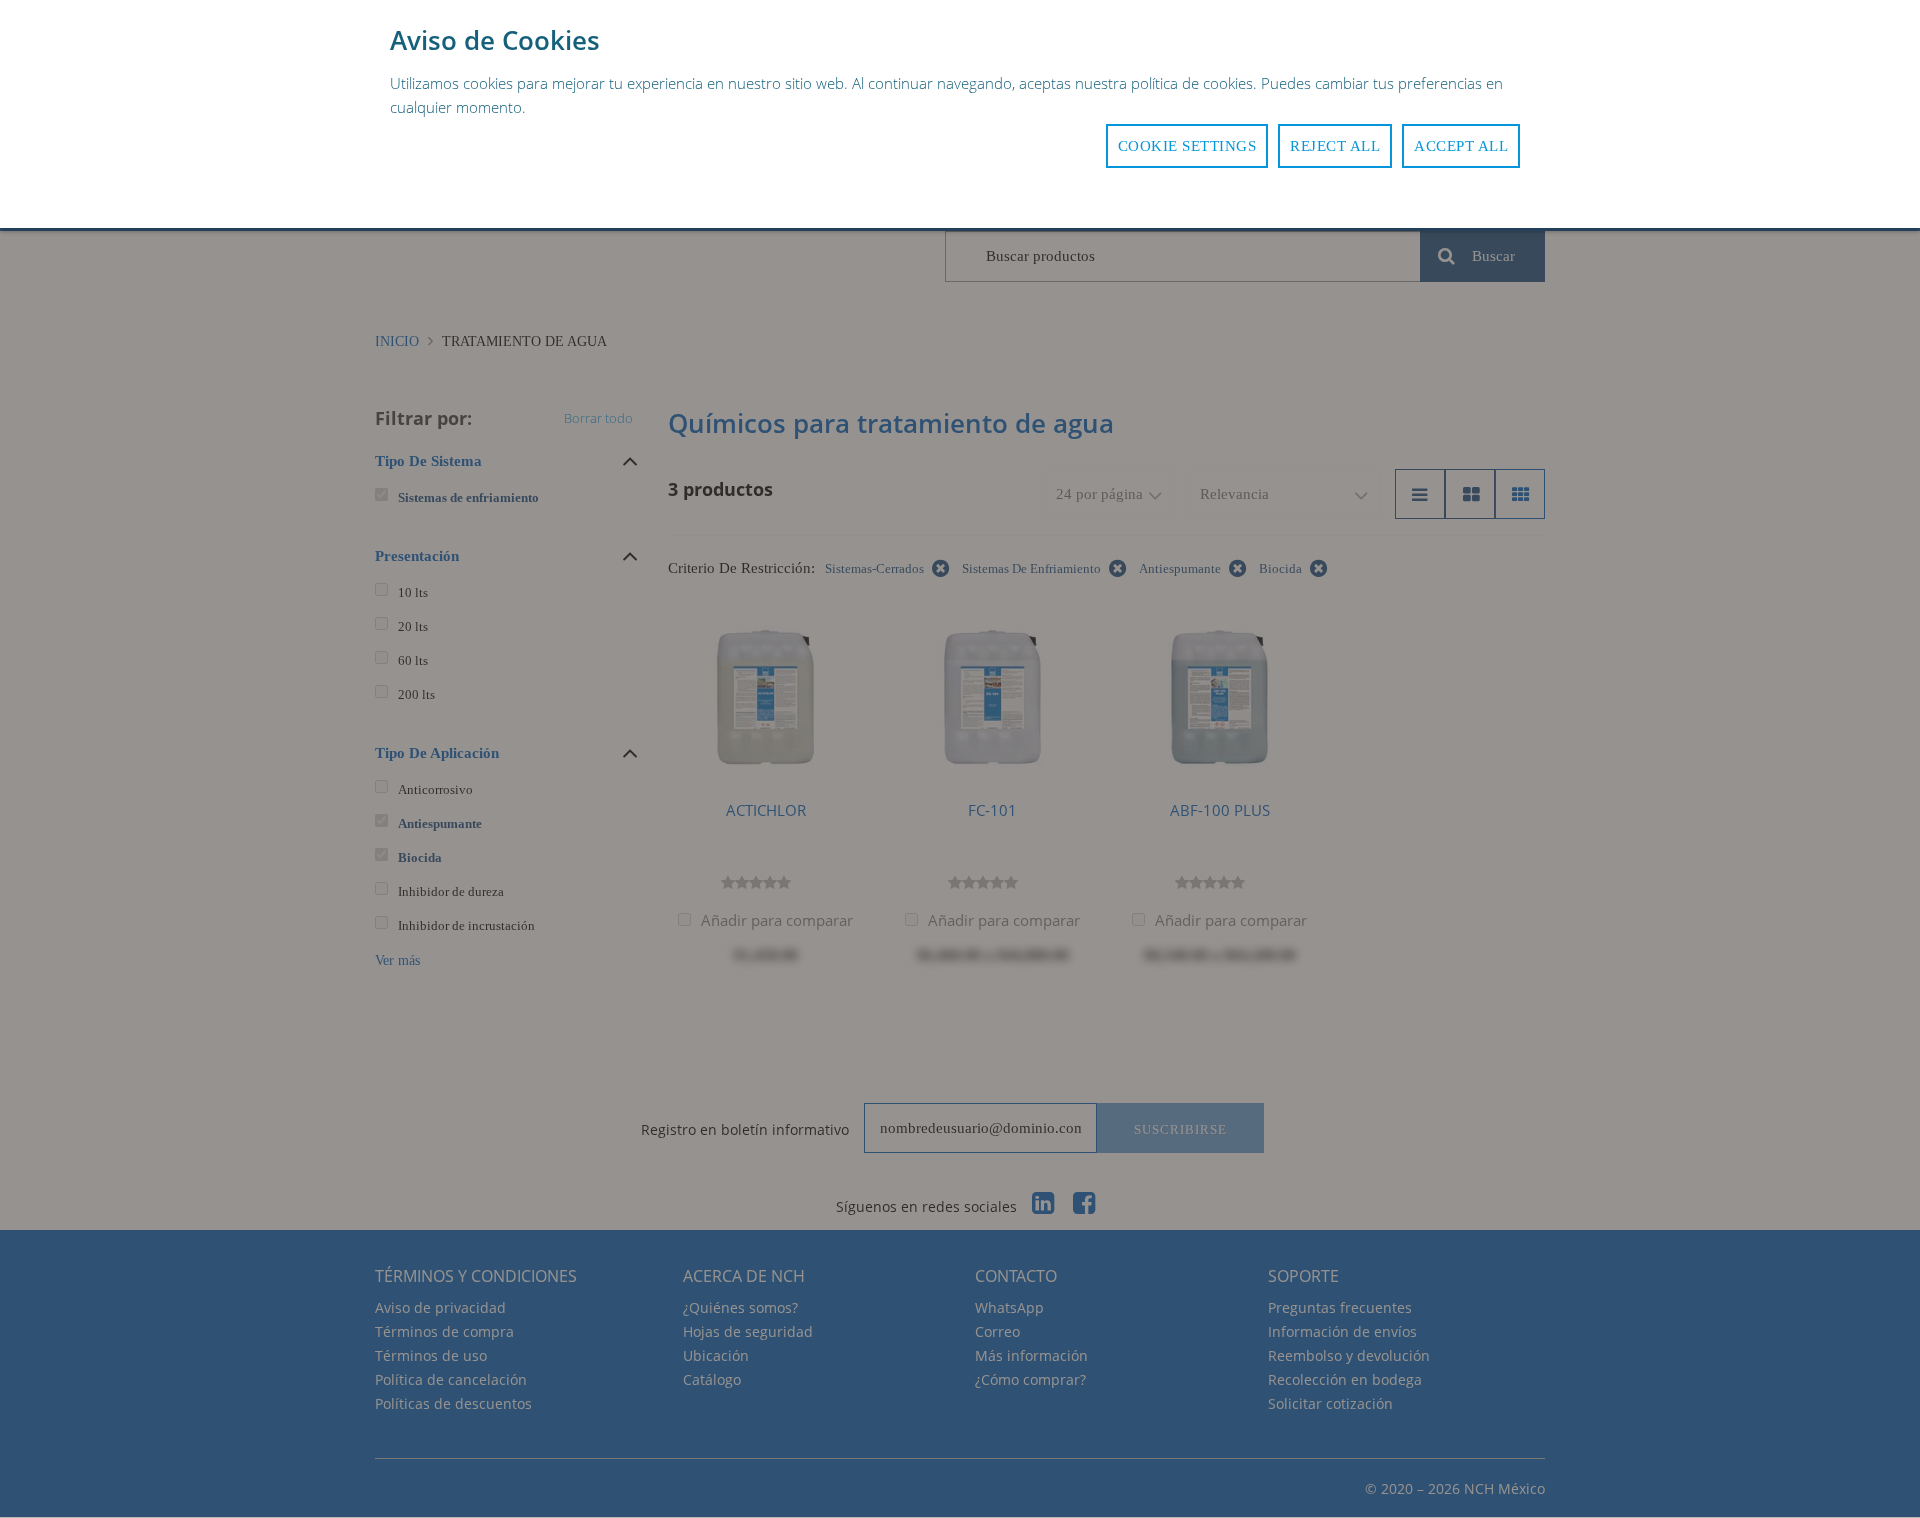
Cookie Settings (1187, 146)
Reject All (1335, 146)
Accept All (1461, 146)
